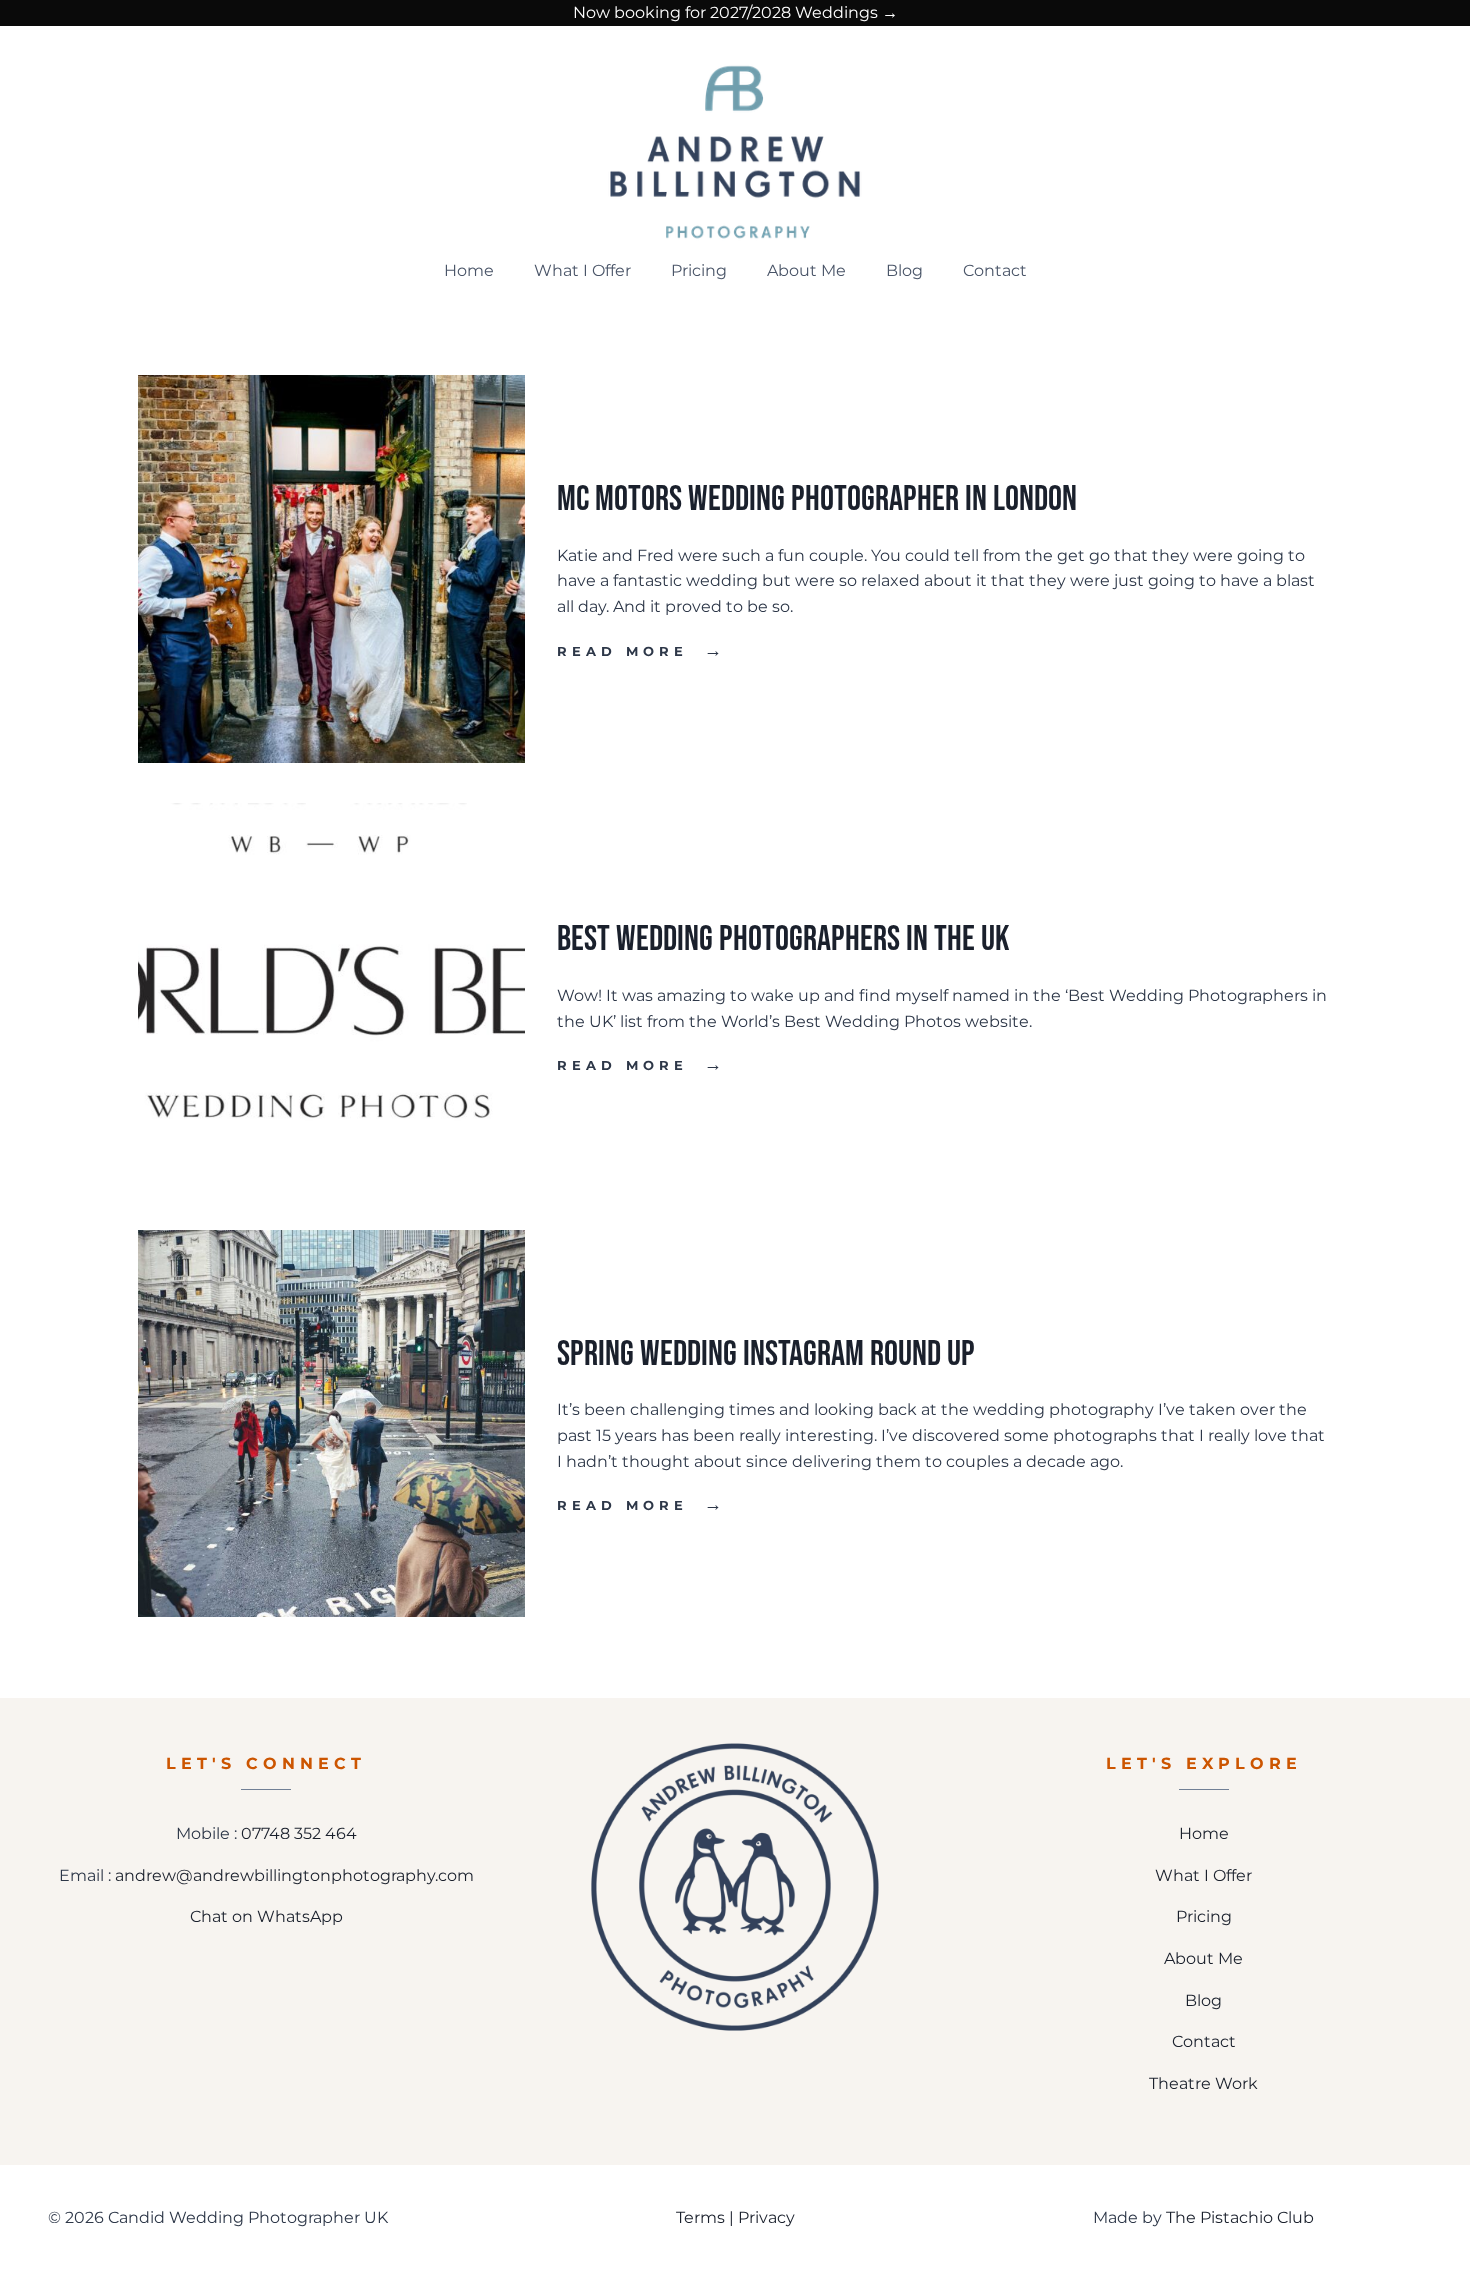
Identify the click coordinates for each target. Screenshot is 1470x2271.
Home (469, 270)
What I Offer (582, 270)
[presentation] (331, 568)
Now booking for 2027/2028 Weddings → (735, 12)
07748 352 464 (299, 1833)
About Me (806, 270)
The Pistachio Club (1240, 2217)
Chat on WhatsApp (266, 1916)
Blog (904, 270)
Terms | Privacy (735, 2217)
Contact (995, 270)
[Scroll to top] (1441, 2189)
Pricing (699, 270)
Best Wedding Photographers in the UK (783, 939)
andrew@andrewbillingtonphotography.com (294, 1875)
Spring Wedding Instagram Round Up (766, 1354)
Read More (641, 651)
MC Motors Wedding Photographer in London (817, 499)
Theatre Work (1203, 2083)
